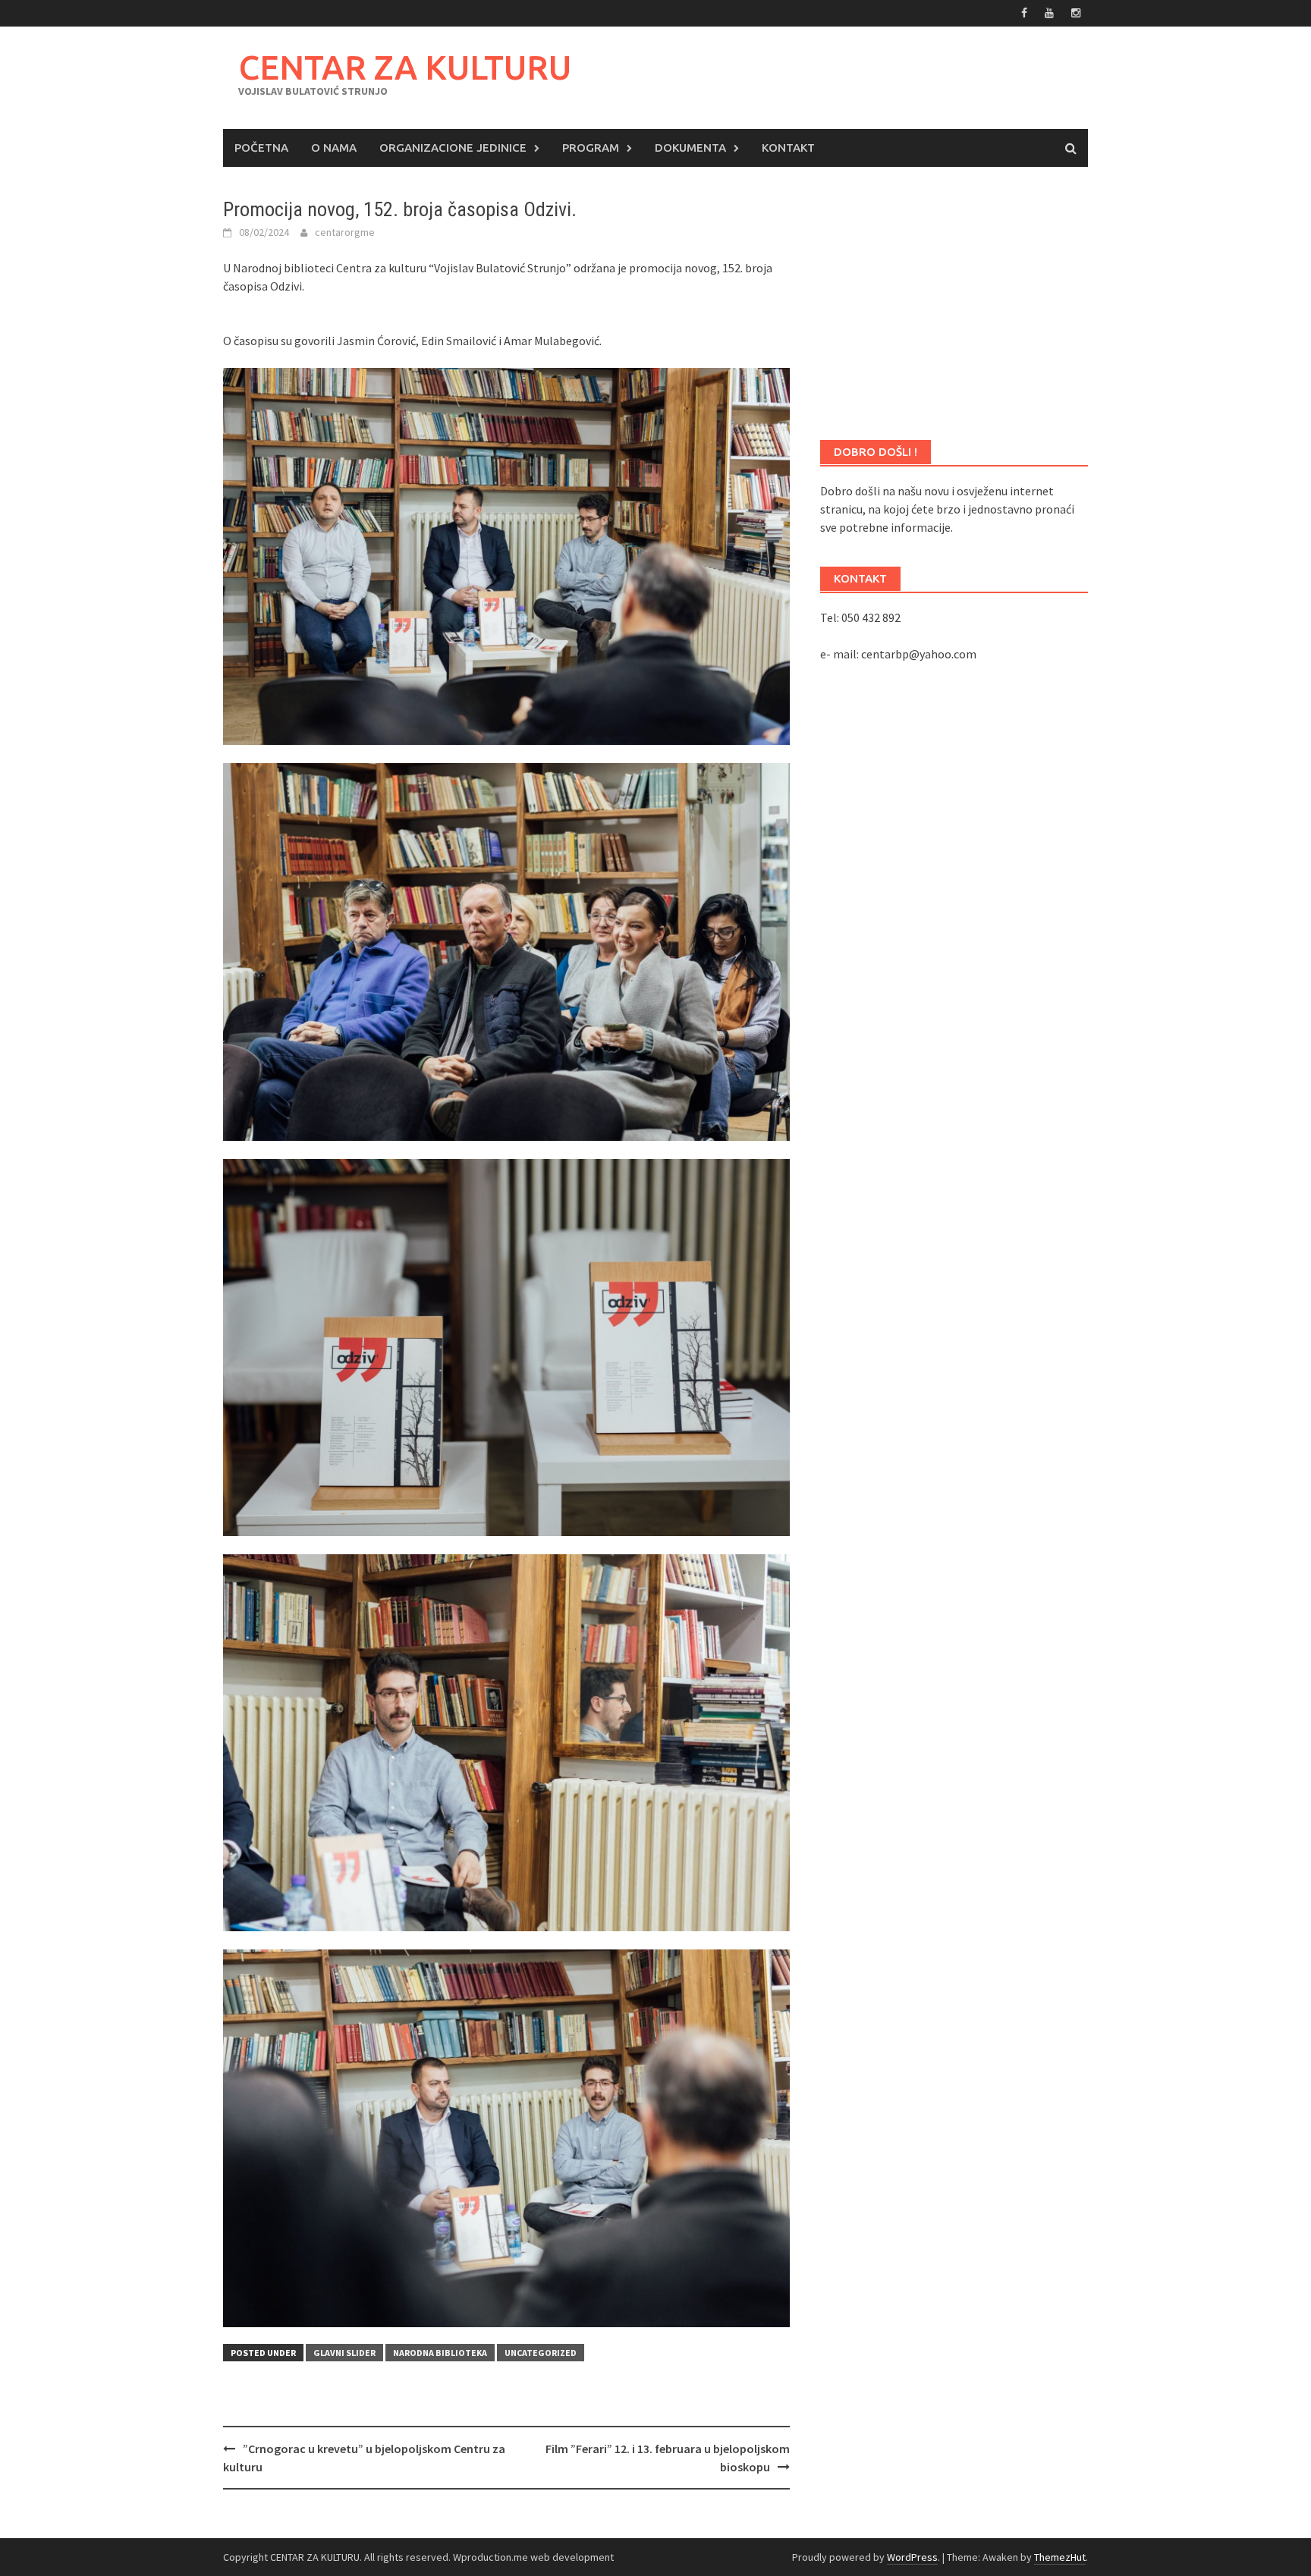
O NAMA (334, 148)
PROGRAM (591, 148)
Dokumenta (690, 148)
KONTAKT (788, 148)
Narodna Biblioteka (440, 2353)
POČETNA (261, 148)
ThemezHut (1060, 2557)
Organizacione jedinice (453, 148)
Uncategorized (541, 2353)
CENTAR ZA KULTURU (405, 67)
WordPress (912, 2557)
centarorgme (345, 232)
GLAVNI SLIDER (344, 2353)
